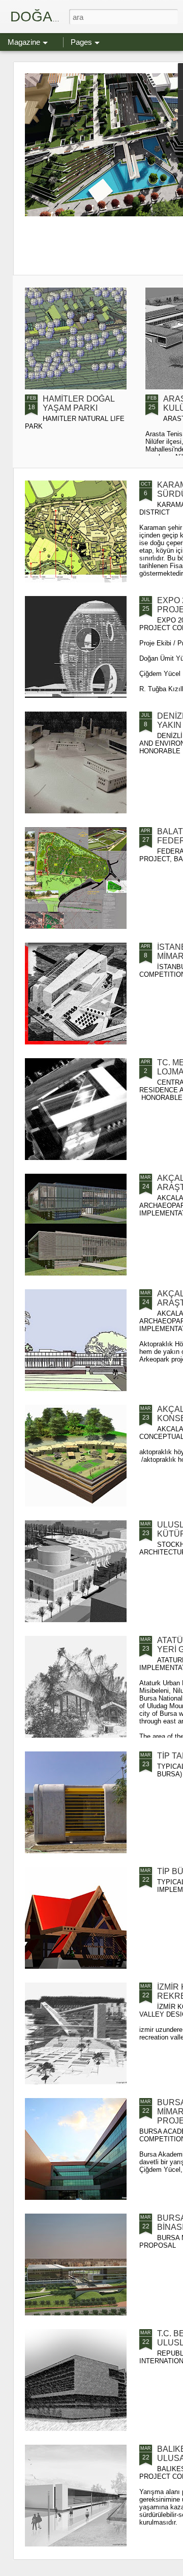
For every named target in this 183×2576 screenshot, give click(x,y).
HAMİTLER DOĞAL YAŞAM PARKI (79, 403)
